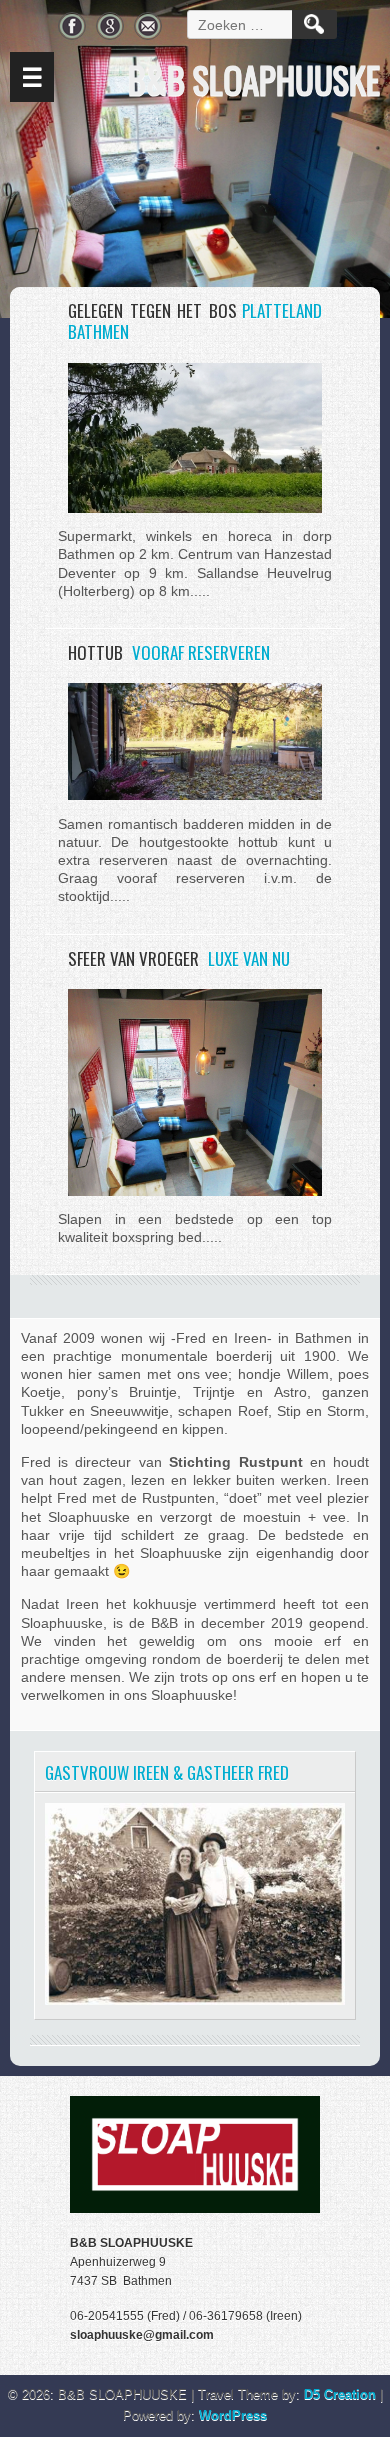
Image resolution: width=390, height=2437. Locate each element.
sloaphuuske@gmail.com (142, 2335)
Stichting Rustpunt (235, 1462)
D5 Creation (340, 2394)
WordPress (233, 2415)
